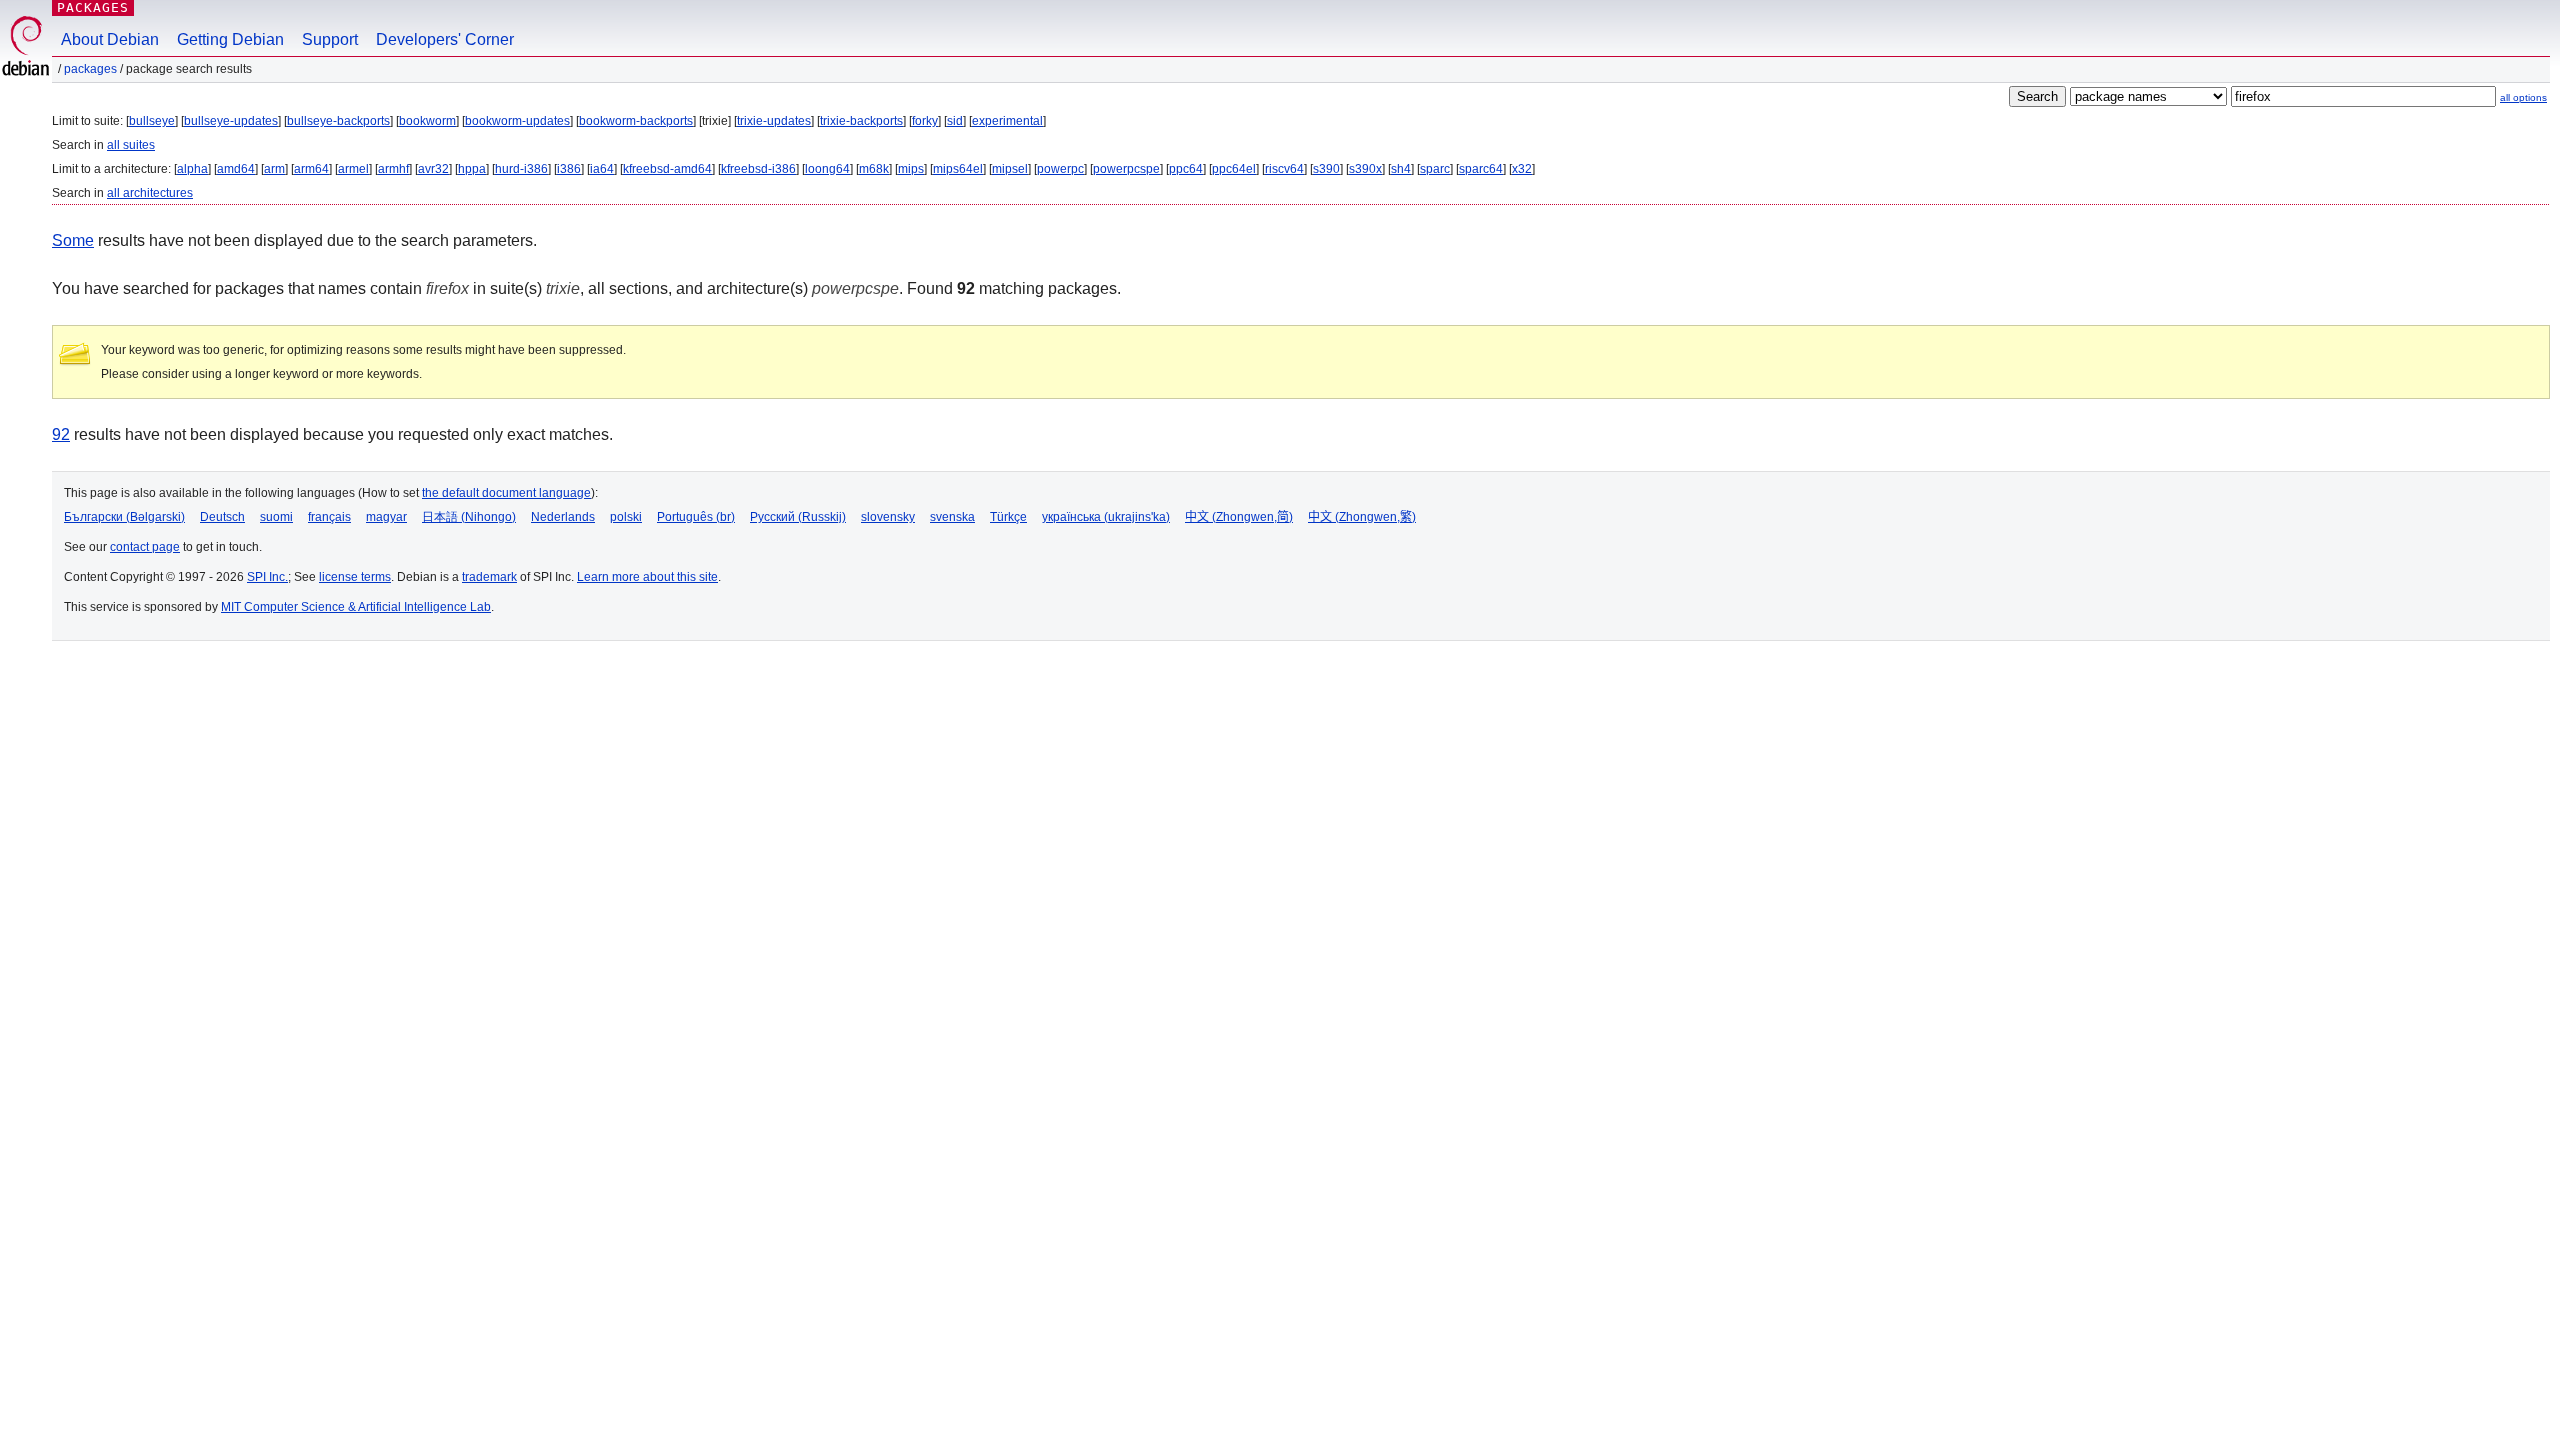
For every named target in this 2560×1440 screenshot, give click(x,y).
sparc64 (1481, 169)
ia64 (602, 169)
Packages (93, 7)
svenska (952, 517)
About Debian (110, 39)
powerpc (1060, 169)
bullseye (152, 121)
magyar (386, 517)
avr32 (433, 169)
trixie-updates (774, 121)
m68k (874, 169)
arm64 (311, 169)
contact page (145, 547)
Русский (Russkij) (798, 517)
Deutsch (222, 517)
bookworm (427, 121)
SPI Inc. (267, 577)
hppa (472, 169)
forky (925, 121)
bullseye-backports (338, 121)
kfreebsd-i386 (758, 169)
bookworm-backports (636, 121)
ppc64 (1186, 169)
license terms (355, 577)
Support (330, 39)
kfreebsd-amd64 (667, 169)
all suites (131, 145)
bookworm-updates (517, 121)
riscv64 (1284, 169)
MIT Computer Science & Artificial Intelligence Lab (356, 607)
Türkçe (1008, 517)
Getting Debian (230, 39)
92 (61, 434)
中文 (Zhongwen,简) (1239, 517)
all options (2523, 97)
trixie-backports (861, 121)
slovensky (888, 517)
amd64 (236, 169)
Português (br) (696, 517)
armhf (393, 169)
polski (626, 517)
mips (911, 169)
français (329, 517)
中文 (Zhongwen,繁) (1362, 517)
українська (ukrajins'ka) (1106, 517)
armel (353, 169)
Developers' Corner (445, 39)
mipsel (1010, 169)
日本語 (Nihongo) (469, 517)
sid (955, 121)
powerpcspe (1126, 169)
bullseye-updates (231, 121)
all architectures (150, 193)
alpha (192, 169)
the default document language (506, 493)
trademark (489, 577)
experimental (1007, 121)
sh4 (1401, 169)
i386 (569, 169)
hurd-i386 (521, 169)
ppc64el (1234, 169)
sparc (1435, 169)
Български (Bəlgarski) (124, 517)
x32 (1522, 169)
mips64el (958, 169)
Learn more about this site (647, 577)
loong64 (827, 169)
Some (73, 240)
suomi (276, 517)
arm (274, 169)
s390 (1326, 169)
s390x (1365, 169)
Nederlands (563, 517)
